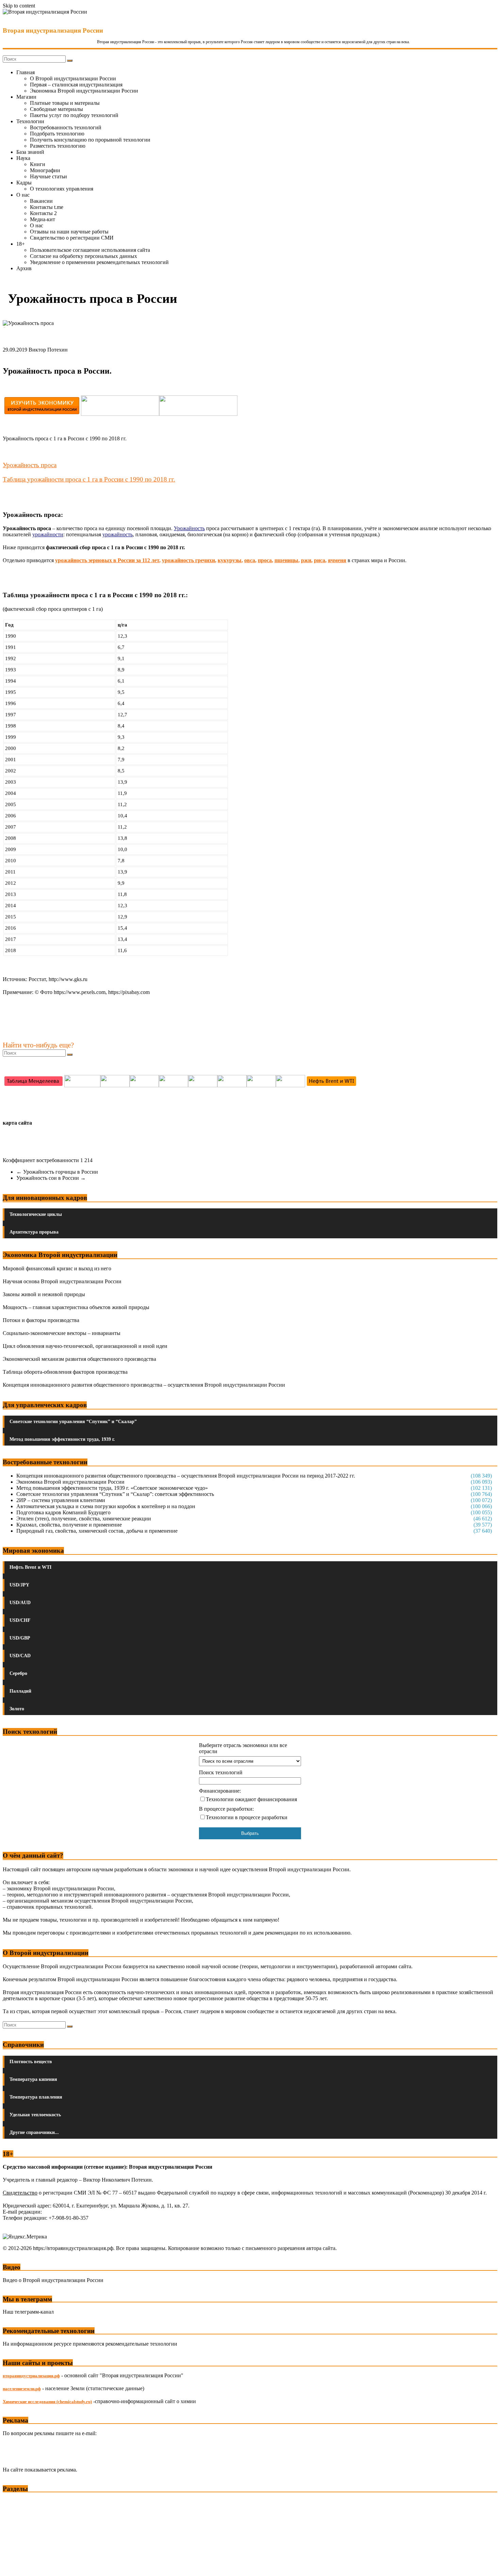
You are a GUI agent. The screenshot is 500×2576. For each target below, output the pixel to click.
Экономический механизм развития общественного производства (79, 1359)
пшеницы (286, 560)
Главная (26, 72)
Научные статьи (48, 176)
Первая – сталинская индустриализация (76, 85)
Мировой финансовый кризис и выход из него (57, 1268)
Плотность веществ (31, 2062)
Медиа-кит (43, 219)
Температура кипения (33, 2079)
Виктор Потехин (48, 350)
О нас (23, 195)
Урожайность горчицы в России (57, 1172)
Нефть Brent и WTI (30, 1567)
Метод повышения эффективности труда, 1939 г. (62, 1439)
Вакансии (41, 201)
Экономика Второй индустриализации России (84, 91)
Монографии (45, 170)
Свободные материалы (56, 109)
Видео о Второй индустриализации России (53, 2280)
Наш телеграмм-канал (28, 2312)
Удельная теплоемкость (35, 2115)
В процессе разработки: (226, 1809)
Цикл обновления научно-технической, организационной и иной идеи (85, 1346)
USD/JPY (19, 1585)
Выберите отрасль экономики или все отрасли (243, 1748)
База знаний (30, 152)
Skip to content (19, 6)
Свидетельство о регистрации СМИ (72, 238)
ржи (306, 560)
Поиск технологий (221, 1772)
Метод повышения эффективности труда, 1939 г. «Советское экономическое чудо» (112, 1488)
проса (265, 560)
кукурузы (230, 560)
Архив (24, 268)
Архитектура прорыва (34, 1232)
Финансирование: (220, 1791)
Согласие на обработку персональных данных (84, 256)
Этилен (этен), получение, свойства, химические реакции (84, 1519)
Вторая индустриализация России (53, 30)
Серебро (18, 1673)
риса (320, 560)
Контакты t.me (47, 207)
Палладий (20, 1691)
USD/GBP (20, 1638)
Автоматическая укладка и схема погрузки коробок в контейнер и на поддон (106, 1506)
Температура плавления (36, 2097)
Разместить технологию (58, 146)
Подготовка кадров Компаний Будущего (63, 1512)
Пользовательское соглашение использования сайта (90, 250)
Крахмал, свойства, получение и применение (69, 1525)
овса (250, 560)
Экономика (17, 2501)
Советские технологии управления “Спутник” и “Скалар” (73, 1422)
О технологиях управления (62, 189)
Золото (17, 1709)
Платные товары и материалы (65, 103)
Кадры (24, 183)
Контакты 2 (43, 213)
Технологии (30, 121)
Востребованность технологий (66, 127)
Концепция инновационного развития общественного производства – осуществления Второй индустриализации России (144, 1385)
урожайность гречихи (188, 560)
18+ (21, 244)
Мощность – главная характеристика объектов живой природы (76, 1307)
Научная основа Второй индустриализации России (62, 1281)
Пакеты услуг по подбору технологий (74, 115)
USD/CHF (20, 1620)
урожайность (118, 534)
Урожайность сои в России (51, 1178)
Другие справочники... (34, 2132)
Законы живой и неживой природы (44, 1294)
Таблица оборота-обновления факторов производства (65, 1372)
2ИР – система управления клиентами (61, 1500)
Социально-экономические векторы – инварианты (62, 1333)
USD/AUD (20, 1603)
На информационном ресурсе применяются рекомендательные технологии (90, 2344)
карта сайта (17, 1123)
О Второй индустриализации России (73, 78)
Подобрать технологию (57, 134)
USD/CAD (20, 1656)
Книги (38, 164)
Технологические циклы (36, 1214)
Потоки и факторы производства (41, 1320)
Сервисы (14, 2566)
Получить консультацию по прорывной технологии (90, 140)
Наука (23, 158)
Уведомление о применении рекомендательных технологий (99, 262)
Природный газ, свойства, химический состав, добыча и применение (97, 1531)
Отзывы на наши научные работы (69, 232)
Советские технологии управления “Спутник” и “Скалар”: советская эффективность (115, 1494)
